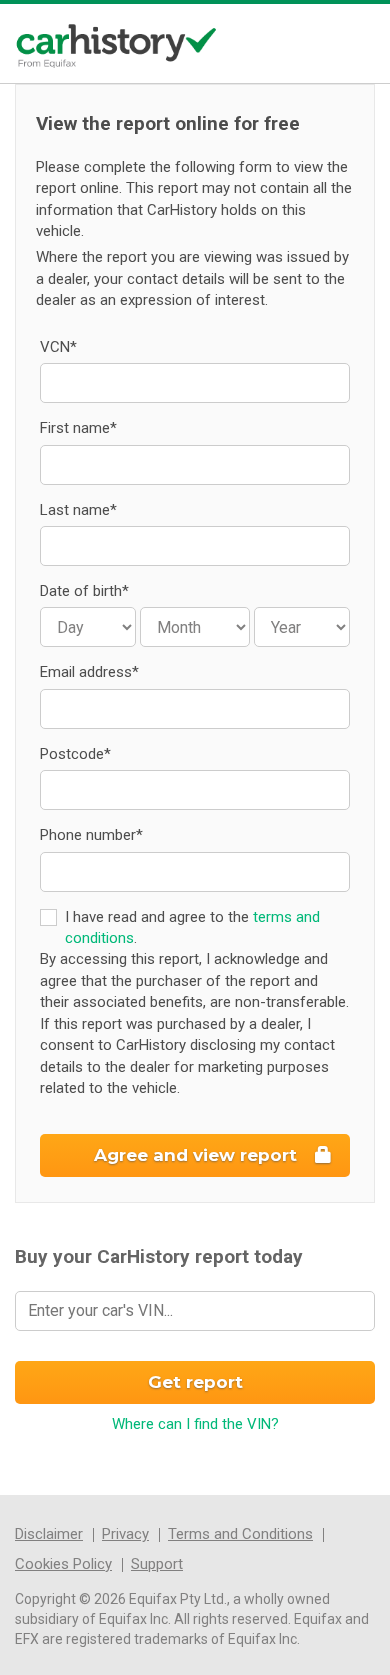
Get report (195, 1382)
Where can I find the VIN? (195, 1424)
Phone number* (91, 835)
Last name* (78, 510)
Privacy (125, 1534)
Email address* (89, 672)
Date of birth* (84, 591)
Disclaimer (49, 1534)
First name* (78, 428)
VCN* (58, 347)
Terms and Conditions (240, 1534)
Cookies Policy (63, 1564)
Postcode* (75, 754)
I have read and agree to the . (192, 927)
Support (157, 1564)
